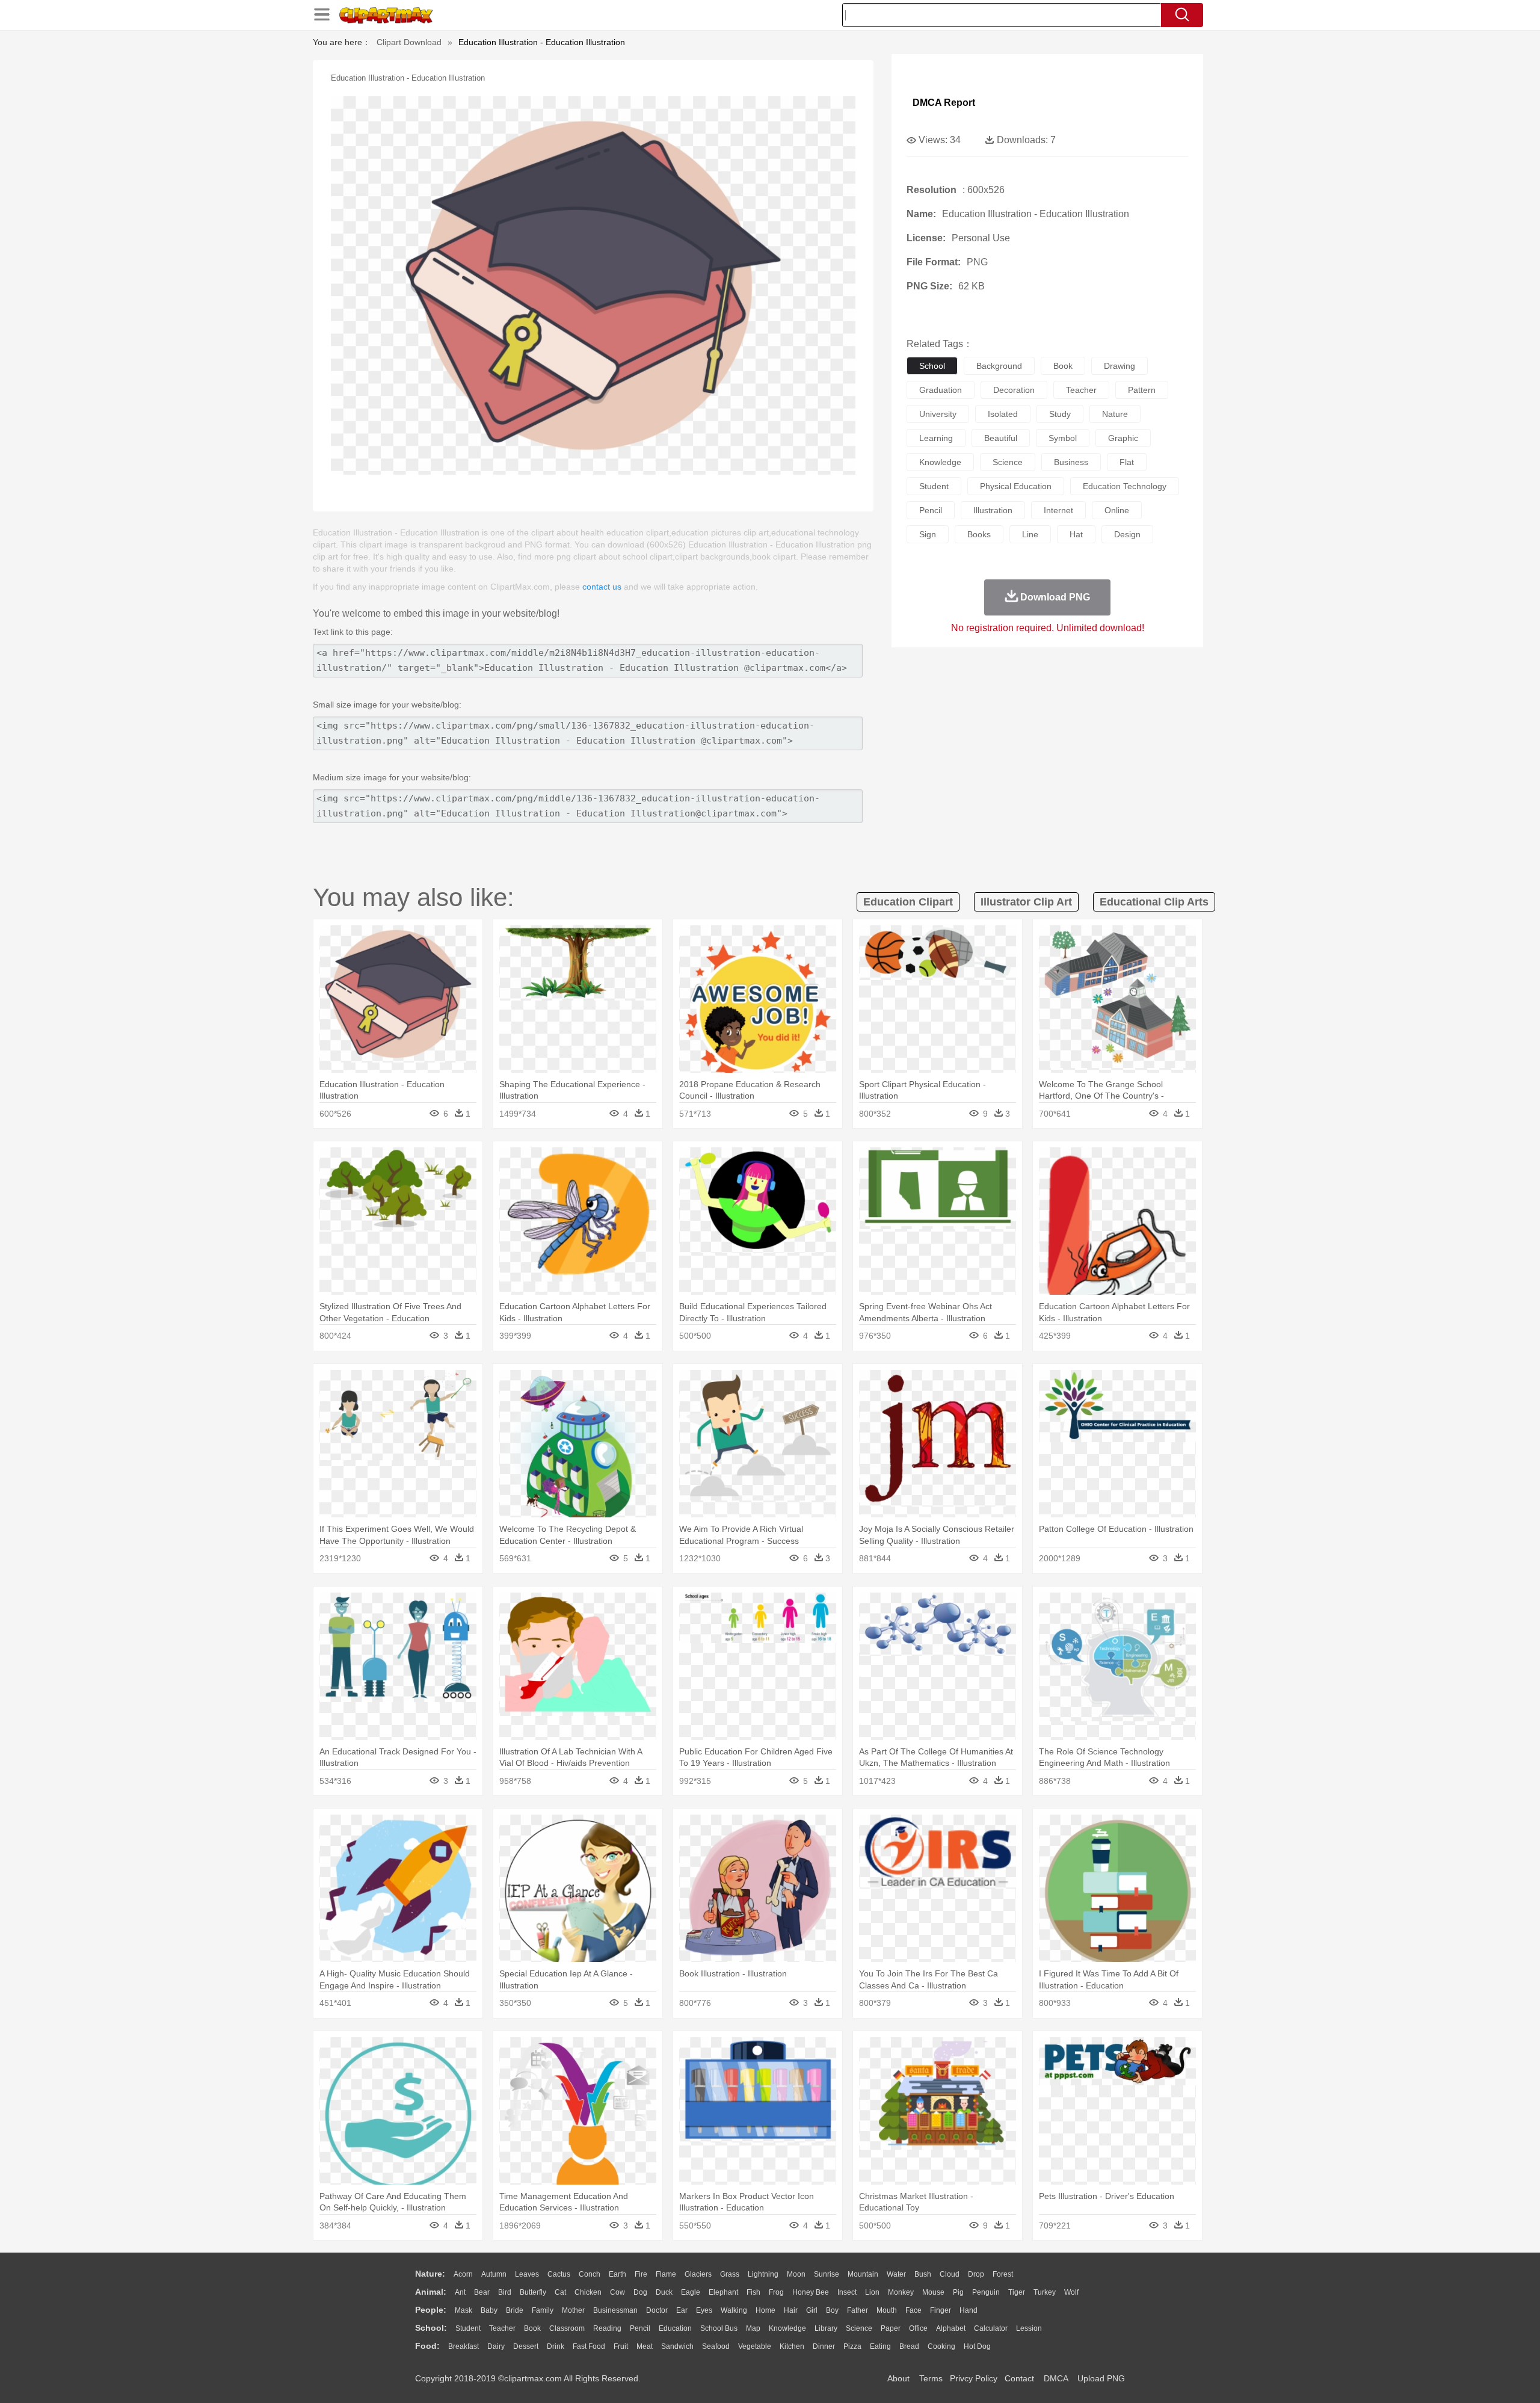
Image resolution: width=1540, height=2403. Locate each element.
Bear (482, 2292)
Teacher (502, 2328)
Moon (796, 2274)
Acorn (463, 2274)
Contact (1019, 2378)
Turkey (1045, 2292)
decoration (1014, 390)
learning (936, 438)
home (765, 2310)
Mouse (933, 2292)
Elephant (723, 2292)
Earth (618, 2274)
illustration (993, 510)
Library (826, 2328)
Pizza (852, 2346)
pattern (1142, 390)
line (1030, 534)
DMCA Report (944, 103)
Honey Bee (811, 2292)
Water (896, 2274)
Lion (872, 2292)
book (1063, 366)
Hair (791, 2310)
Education (675, 2328)
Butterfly (533, 2292)
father (858, 2310)
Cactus (559, 2274)
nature (1115, 414)
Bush (923, 2274)
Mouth (887, 2310)
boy (832, 2310)
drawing (1120, 366)
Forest (1003, 2274)
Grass (730, 2274)
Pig (958, 2292)
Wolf (1071, 2292)
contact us (602, 587)
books (979, 534)
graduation (941, 390)
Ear (682, 2310)
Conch (590, 2274)
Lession (1029, 2328)
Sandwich (677, 2346)
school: (431, 2328)
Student (468, 2328)
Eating (880, 2346)
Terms (931, 2378)
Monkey (901, 2292)
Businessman (615, 2310)
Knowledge (787, 2328)
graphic (1123, 438)
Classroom (567, 2328)
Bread (909, 2346)
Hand (969, 2310)
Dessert (526, 2346)
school (932, 366)
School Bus (719, 2328)
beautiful (1001, 438)
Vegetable (755, 2346)
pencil (931, 510)
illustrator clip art (1026, 902)
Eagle (691, 2292)
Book (532, 2328)
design (1127, 534)
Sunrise (827, 2274)
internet (1058, 510)
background (999, 366)
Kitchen (792, 2346)
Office (918, 2328)
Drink (556, 2346)
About (898, 2378)
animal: (431, 2292)
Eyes (704, 2310)
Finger (941, 2310)
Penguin (986, 2292)
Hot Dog (977, 2346)
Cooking (941, 2346)
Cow (618, 2292)
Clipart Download (409, 42)
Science (859, 2328)
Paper (891, 2328)
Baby (489, 2310)
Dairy (496, 2346)
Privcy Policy (974, 2378)
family (543, 2310)
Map (753, 2328)
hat (1076, 534)
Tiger (1017, 2292)
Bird (505, 2292)
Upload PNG (1101, 2378)
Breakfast (464, 2346)
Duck (664, 2292)
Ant (460, 2292)
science (1008, 462)
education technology (1125, 486)
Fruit (621, 2346)
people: (431, 2310)
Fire (641, 2274)
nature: (430, 2274)
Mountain (863, 2274)
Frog (776, 2292)
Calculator (991, 2328)
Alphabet (951, 2328)
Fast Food (589, 2346)
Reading (607, 2328)
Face (913, 2310)
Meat (645, 2346)
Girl (812, 2310)
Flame (666, 2274)
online (1117, 510)
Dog (640, 2292)
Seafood (716, 2346)
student (934, 486)
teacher (1081, 390)
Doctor (657, 2310)
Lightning (763, 2274)
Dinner (824, 2346)
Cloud (950, 2274)
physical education (1016, 486)
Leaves (527, 2274)
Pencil (640, 2328)
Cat (560, 2292)
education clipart (908, 902)
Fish (753, 2292)
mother (573, 2310)
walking (734, 2310)
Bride (515, 2310)
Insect (847, 2292)
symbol (1063, 438)
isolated (1003, 414)
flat (1127, 462)
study (1060, 414)
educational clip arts (1154, 902)
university (938, 414)
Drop (976, 2274)
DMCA (1056, 2378)
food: (427, 2346)
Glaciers (698, 2274)
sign (928, 534)
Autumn (494, 2274)
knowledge (940, 462)
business (1071, 462)
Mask (464, 2310)
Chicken (588, 2292)
